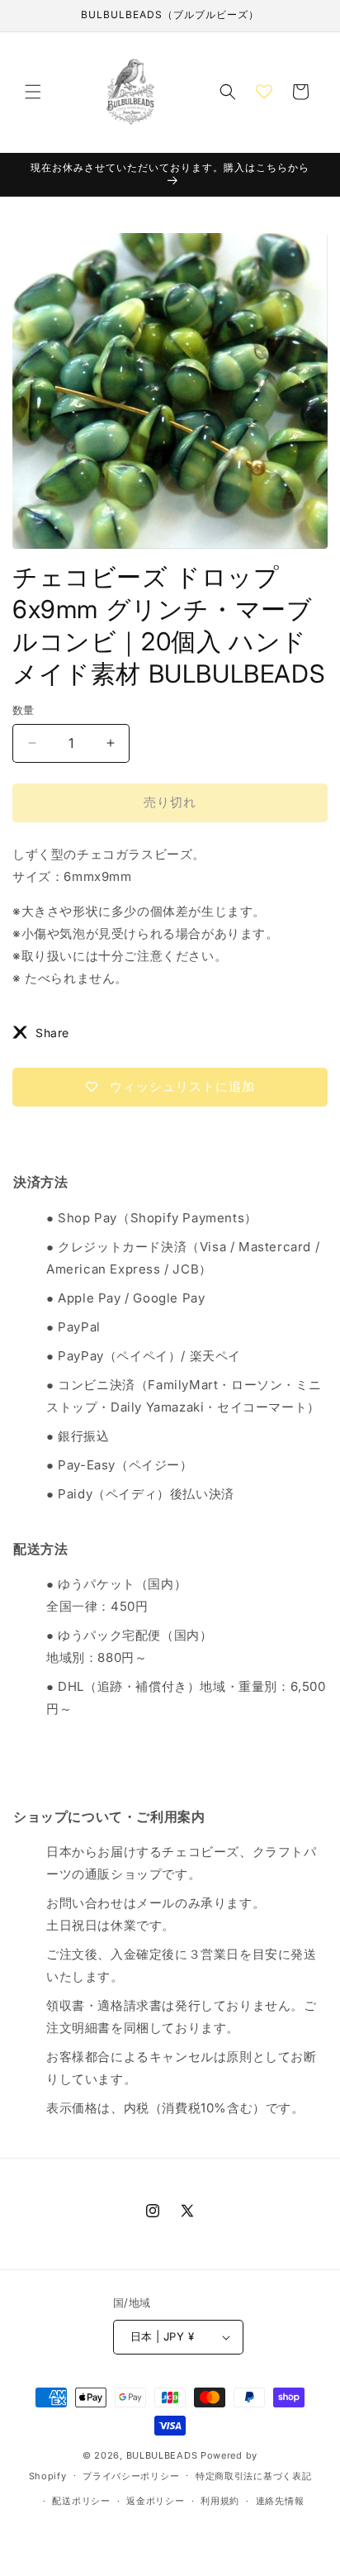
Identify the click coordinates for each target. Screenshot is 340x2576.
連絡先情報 (280, 2501)
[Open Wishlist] (264, 92)
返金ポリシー (155, 2501)
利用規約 (220, 2501)
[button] (33, 92)
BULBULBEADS (162, 2455)
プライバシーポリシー (131, 2476)
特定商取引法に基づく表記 (253, 2476)
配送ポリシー (81, 2501)
